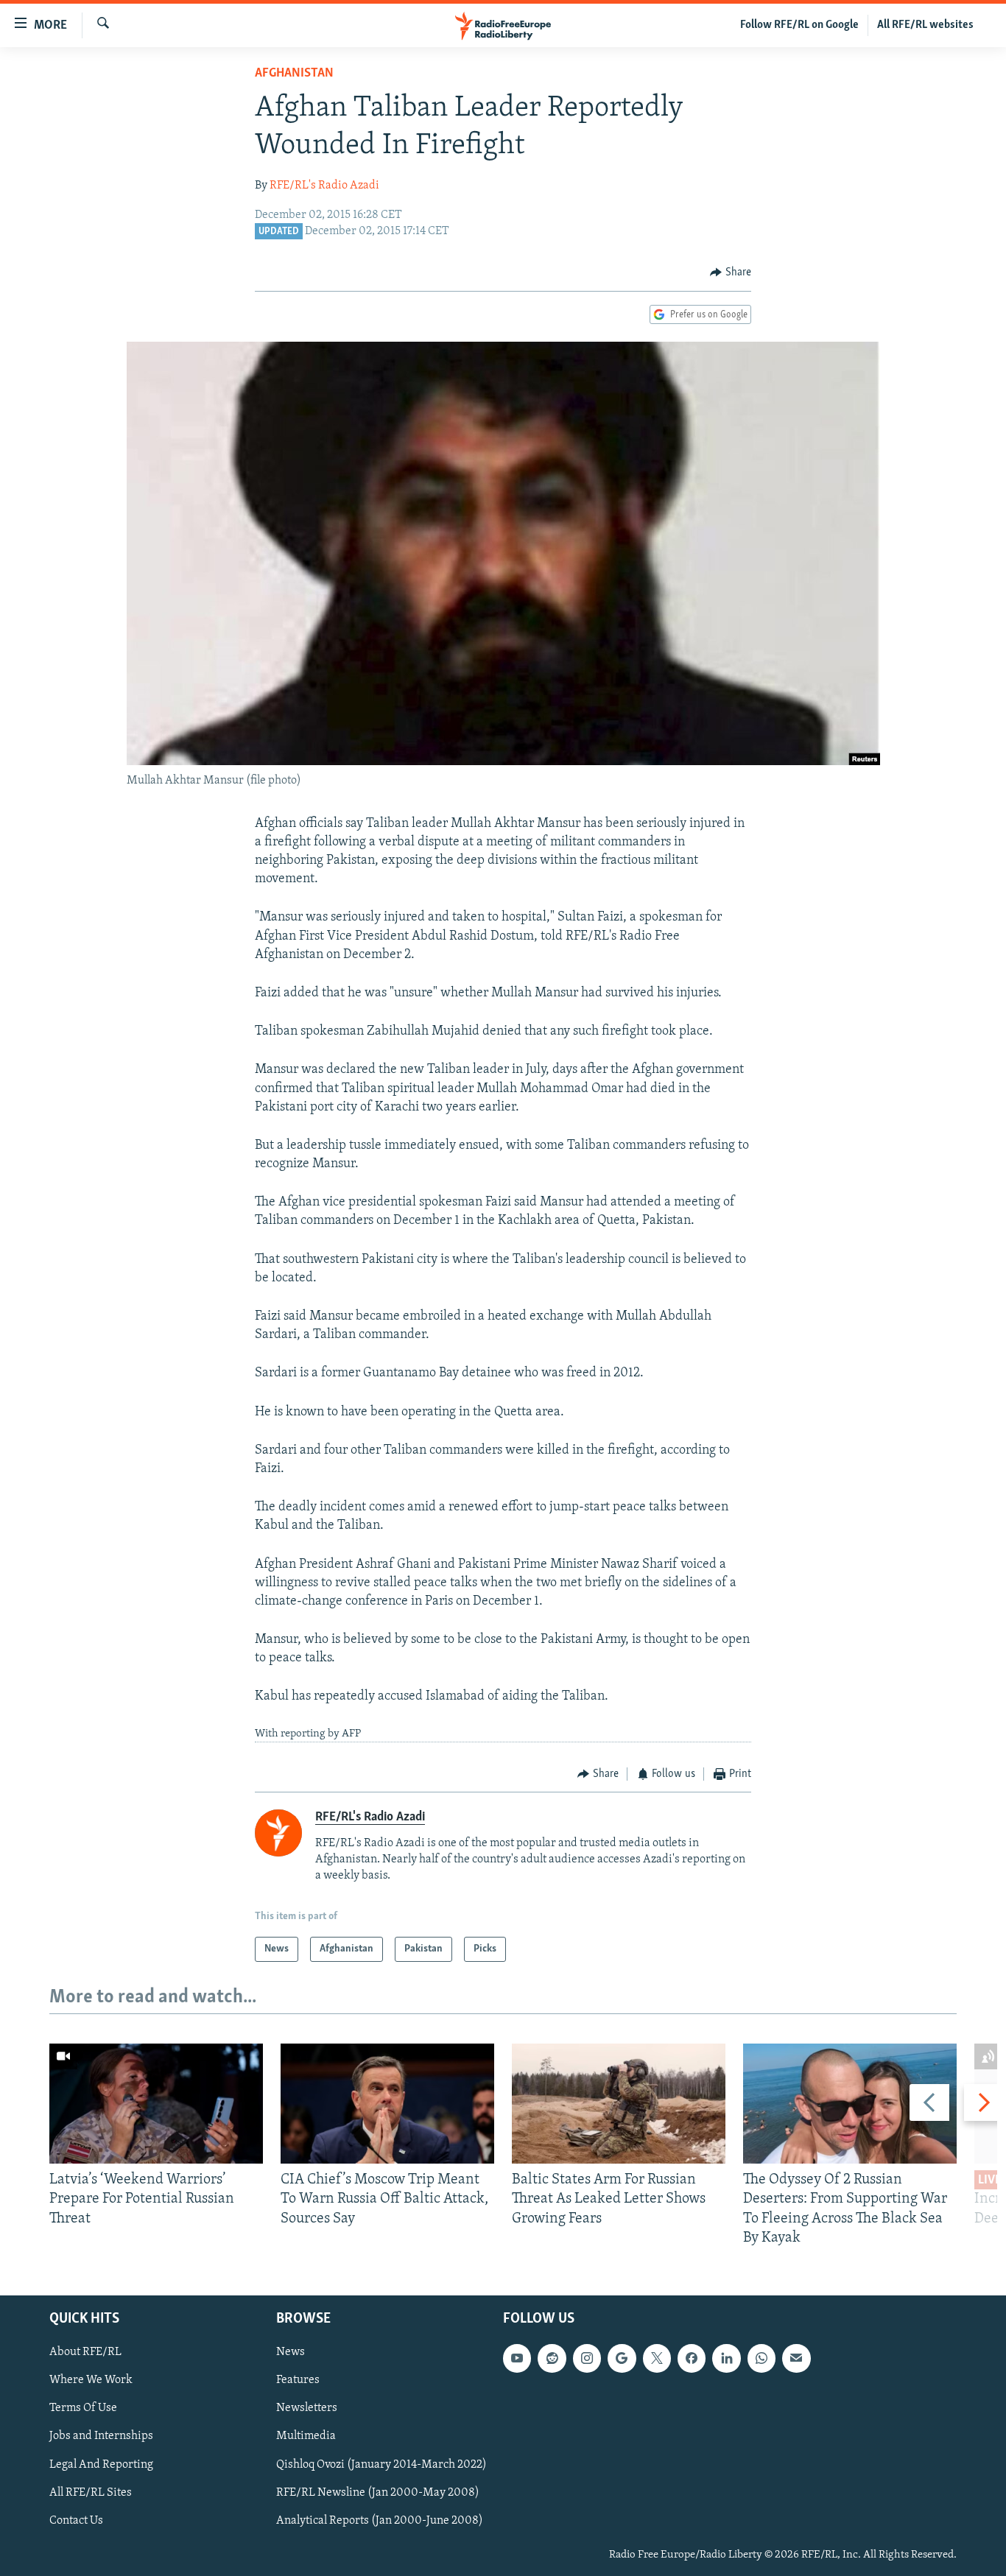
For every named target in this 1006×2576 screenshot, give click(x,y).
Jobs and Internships (101, 2436)
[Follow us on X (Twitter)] (657, 2358)
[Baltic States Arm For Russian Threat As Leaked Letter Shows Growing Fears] (619, 2104)
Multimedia (306, 2436)
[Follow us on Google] (622, 2358)
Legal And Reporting (101, 2464)
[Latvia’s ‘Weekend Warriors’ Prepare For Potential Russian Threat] (156, 2104)
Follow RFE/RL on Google (799, 25)
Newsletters (307, 2408)
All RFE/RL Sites (91, 2493)
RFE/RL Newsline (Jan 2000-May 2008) (378, 2493)
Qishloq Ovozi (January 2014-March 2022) (381, 2464)
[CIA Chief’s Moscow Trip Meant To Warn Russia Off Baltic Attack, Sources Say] (387, 2104)
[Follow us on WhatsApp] (761, 2358)
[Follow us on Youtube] (517, 2358)
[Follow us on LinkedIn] (726, 2358)
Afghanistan (294, 74)
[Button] (731, 272)
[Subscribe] (796, 2358)
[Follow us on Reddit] (552, 2358)
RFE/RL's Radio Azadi (324, 186)
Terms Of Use (83, 2408)
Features (298, 2380)
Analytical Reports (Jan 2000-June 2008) (380, 2521)
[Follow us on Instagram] (587, 2358)
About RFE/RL (85, 2352)
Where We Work (91, 2380)
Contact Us (76, 2521)
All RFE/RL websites (925, 25)
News (291, 2352)
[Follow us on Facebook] (692, 2358)
